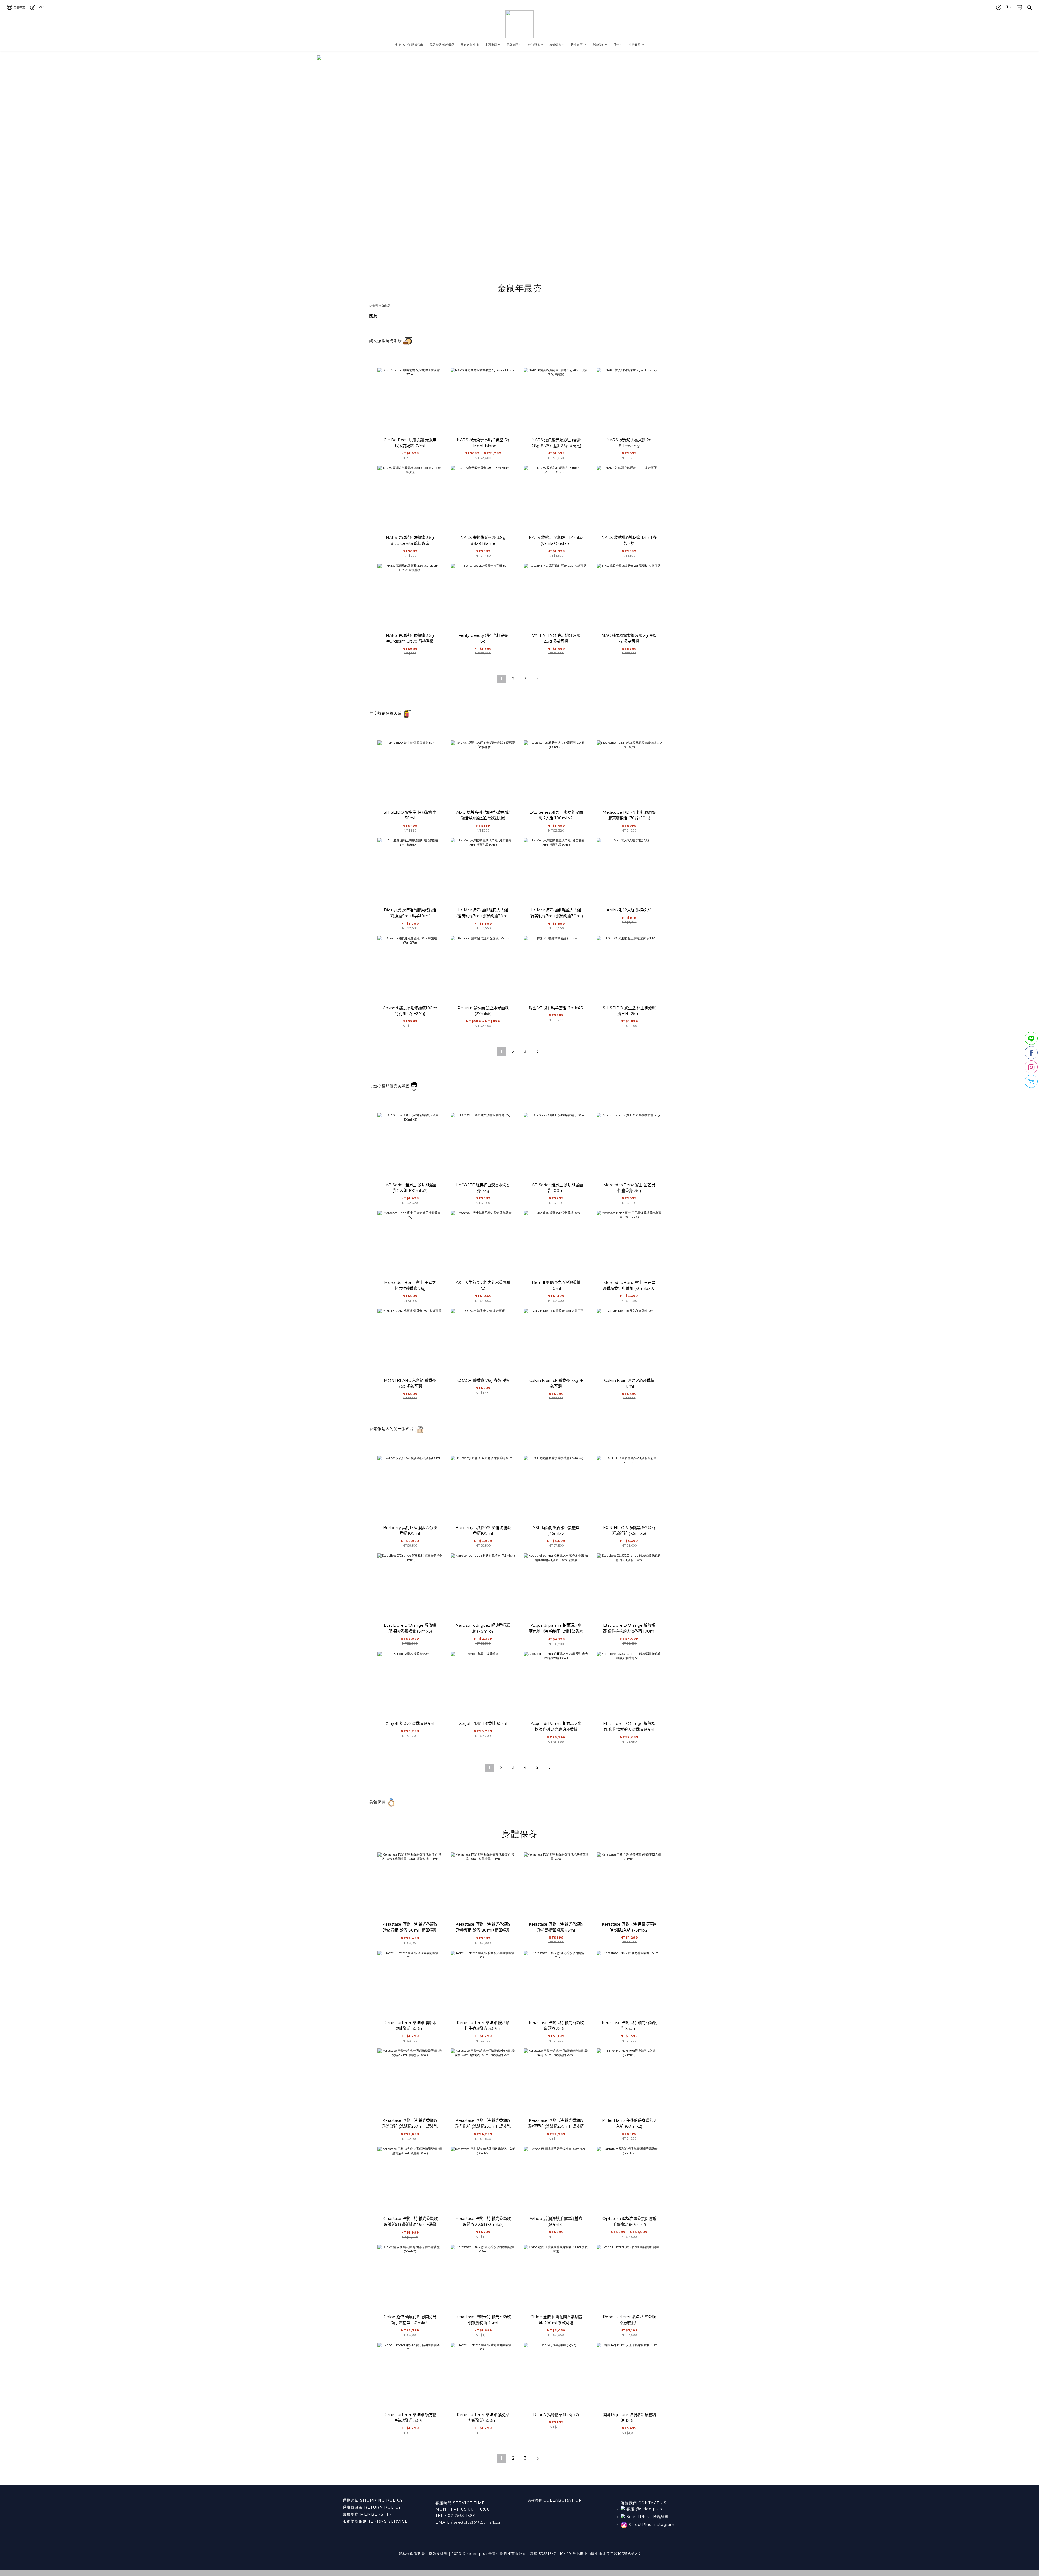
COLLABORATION (562, 2500)
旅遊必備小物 (470, 45)
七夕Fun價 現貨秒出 (409, 45)
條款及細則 (438, 2554)
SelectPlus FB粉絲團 (647, 2517)
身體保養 (598, 45)
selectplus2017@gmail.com (478, 2522)
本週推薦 (491, 45)
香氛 (616, 45)
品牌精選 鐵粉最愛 (442, 45)
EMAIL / (444, 2522)
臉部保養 (555, 45)
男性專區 (577, 45)
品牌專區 (512, 45)
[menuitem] (501, 679)
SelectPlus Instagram (651, 2525)
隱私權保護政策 (412, 2554)
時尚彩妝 (534, 45)
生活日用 (635, 45)
